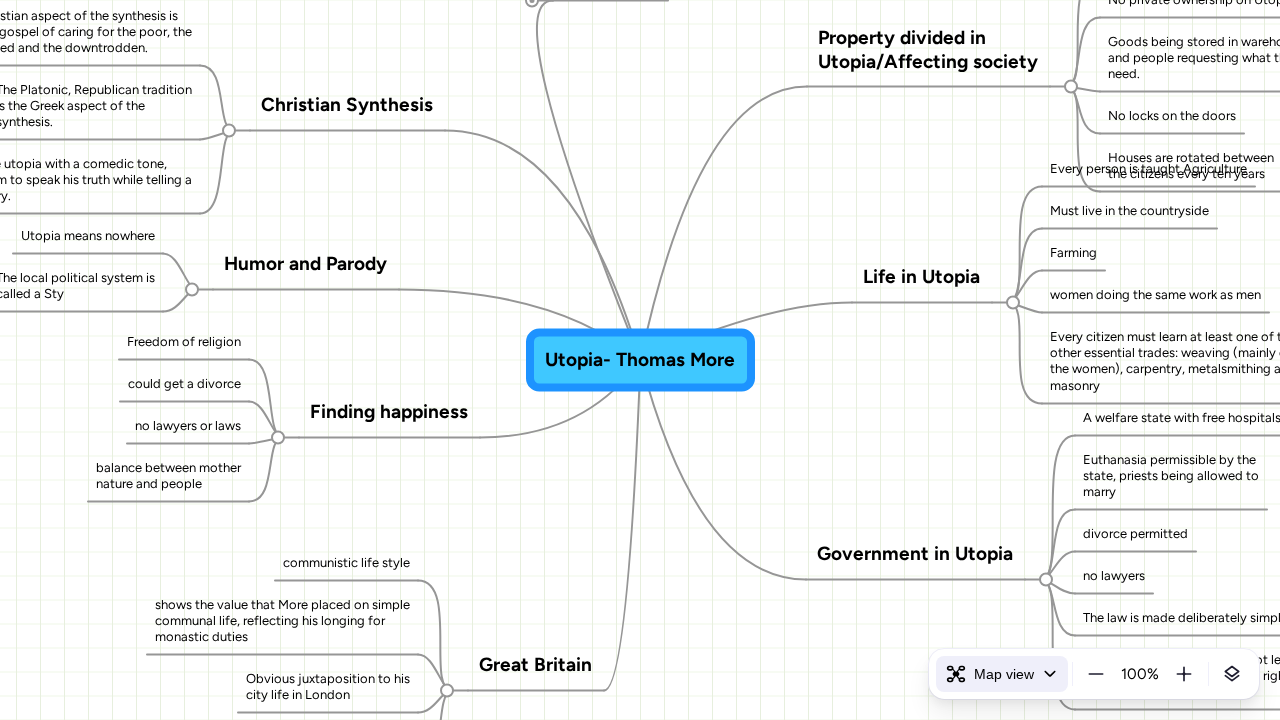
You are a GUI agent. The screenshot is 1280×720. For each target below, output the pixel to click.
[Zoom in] (1184, 674)
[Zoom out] (1096, 674)
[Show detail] (1232, 674)
